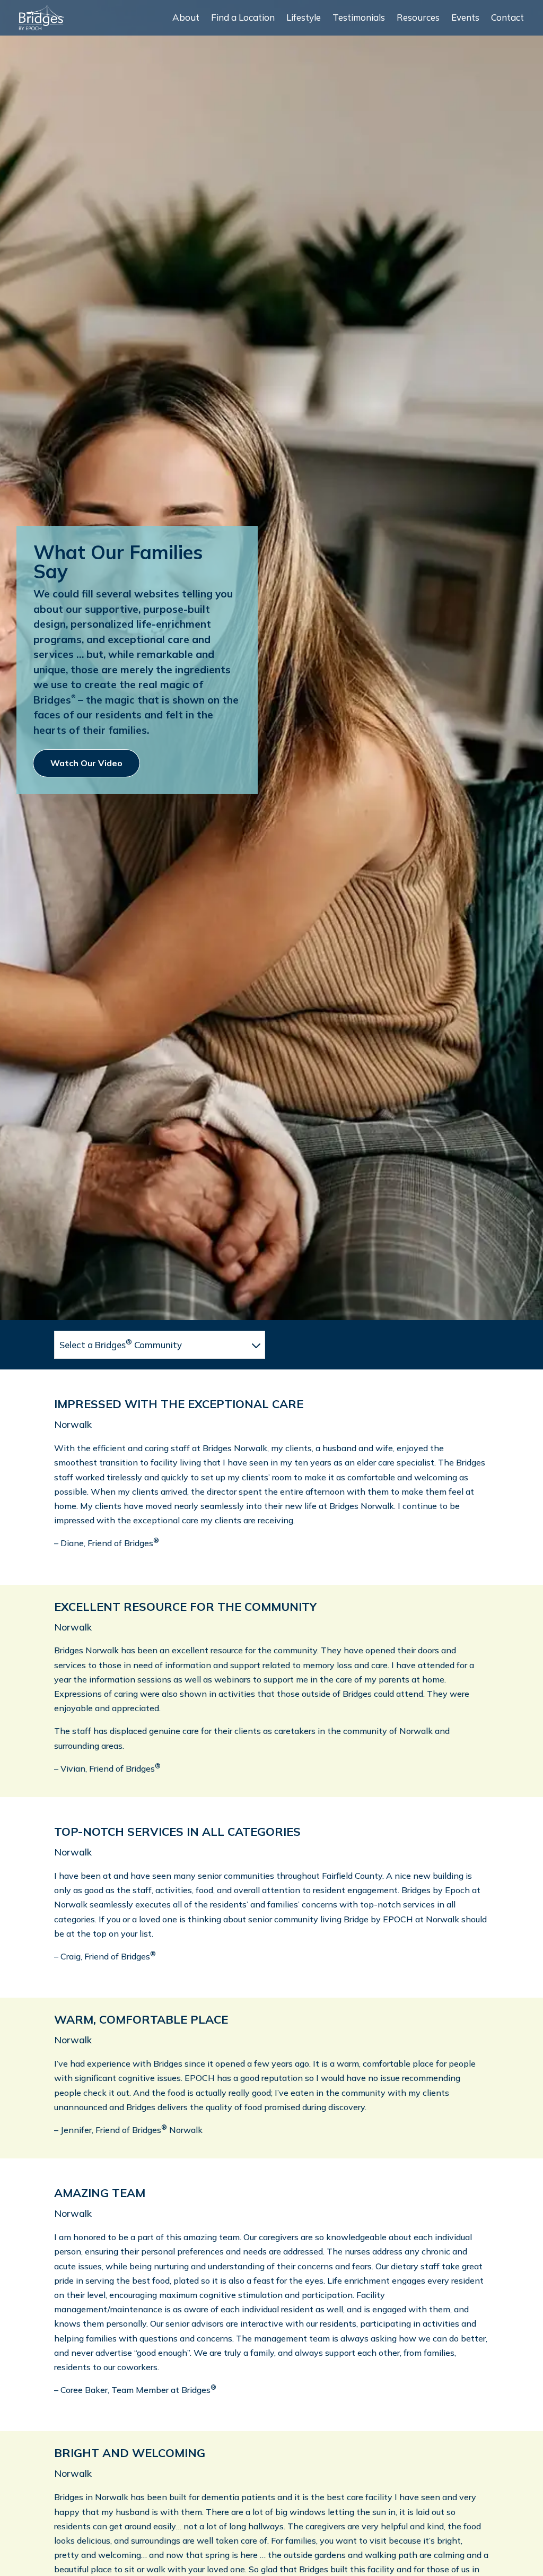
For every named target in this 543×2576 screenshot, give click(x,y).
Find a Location (243, 18)
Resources (418, 18)
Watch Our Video (86, 763)
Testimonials (359, 18)
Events (465, 18)
